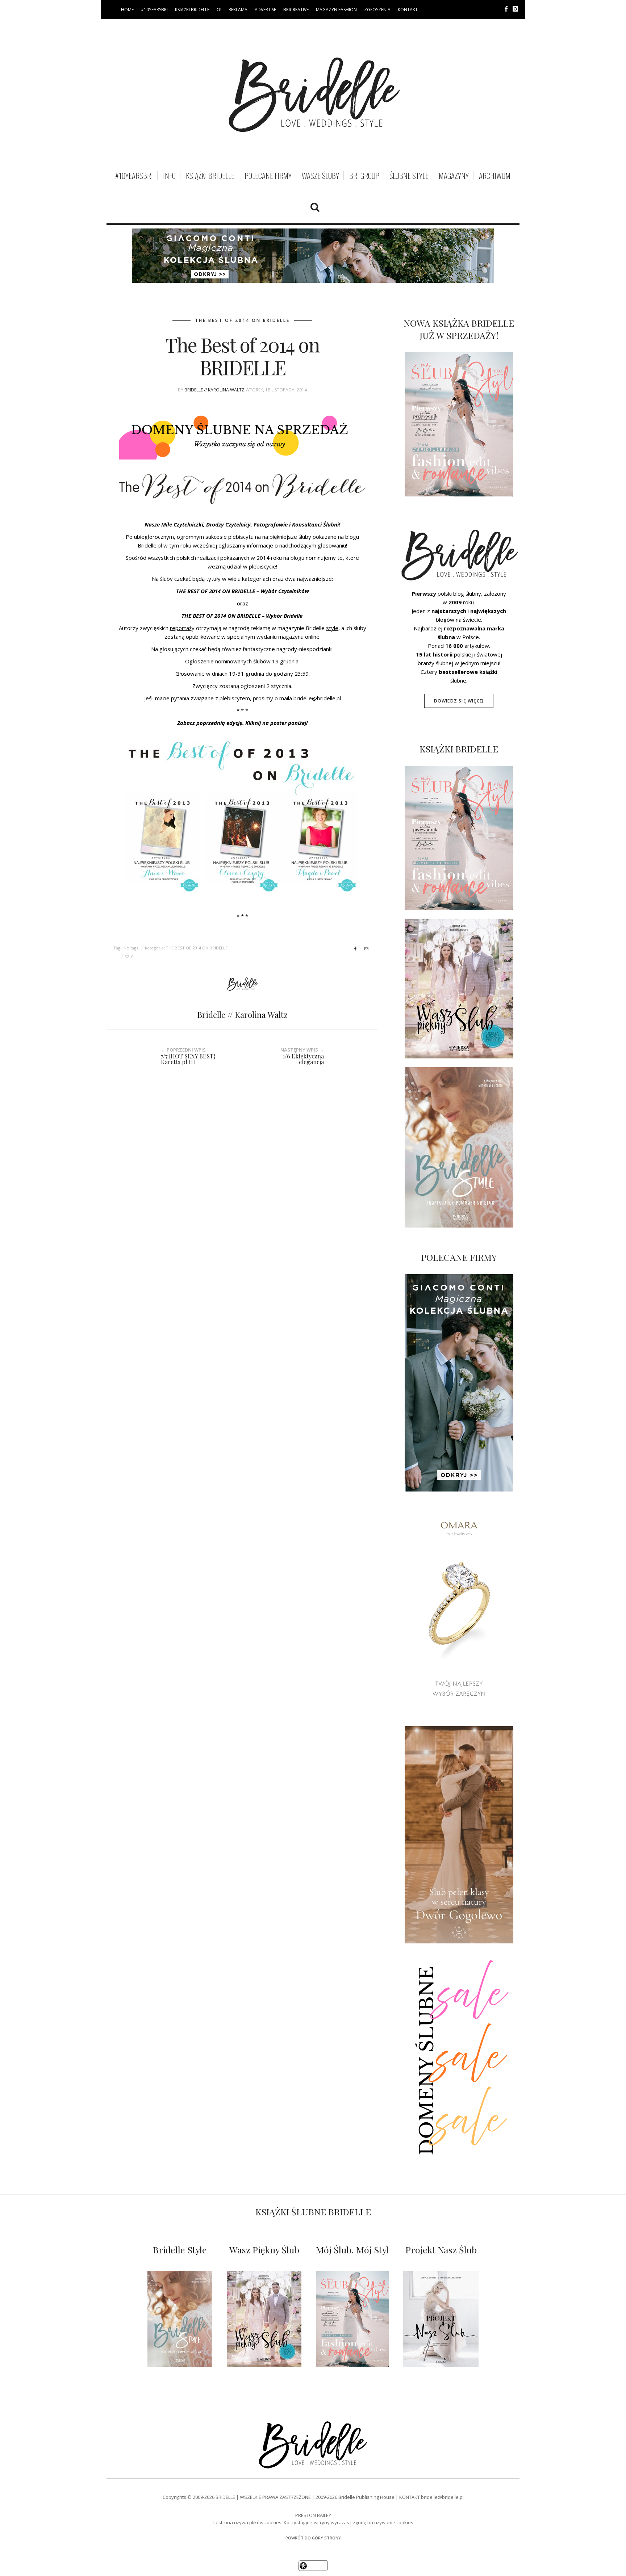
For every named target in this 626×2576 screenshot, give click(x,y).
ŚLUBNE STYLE (409, 176)
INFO (169, 176)
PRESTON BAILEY (313, 2515)
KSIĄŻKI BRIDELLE (192, 10)
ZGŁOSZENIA (377, 10)
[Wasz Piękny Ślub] (264, 2319)
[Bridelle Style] (180, 2319)
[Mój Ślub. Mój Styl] (352, 2319)
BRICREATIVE (296, 10)
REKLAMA (238, 10)
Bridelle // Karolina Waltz (214, 390)
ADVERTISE (265, 10)
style (332, 628)
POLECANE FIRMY (268, 176)
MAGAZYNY (454, 176)
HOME (127, 10)
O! (219, 10)
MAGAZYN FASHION (336, 10)
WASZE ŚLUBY (320, 176)
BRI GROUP (364, 176)
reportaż (181, 628)
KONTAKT (408, 10)
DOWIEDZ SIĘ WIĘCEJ (459, 701)
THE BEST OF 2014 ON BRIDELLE (242, 320)
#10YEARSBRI (154, 10)
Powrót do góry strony (313, 2538)
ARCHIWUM (495, 176)
